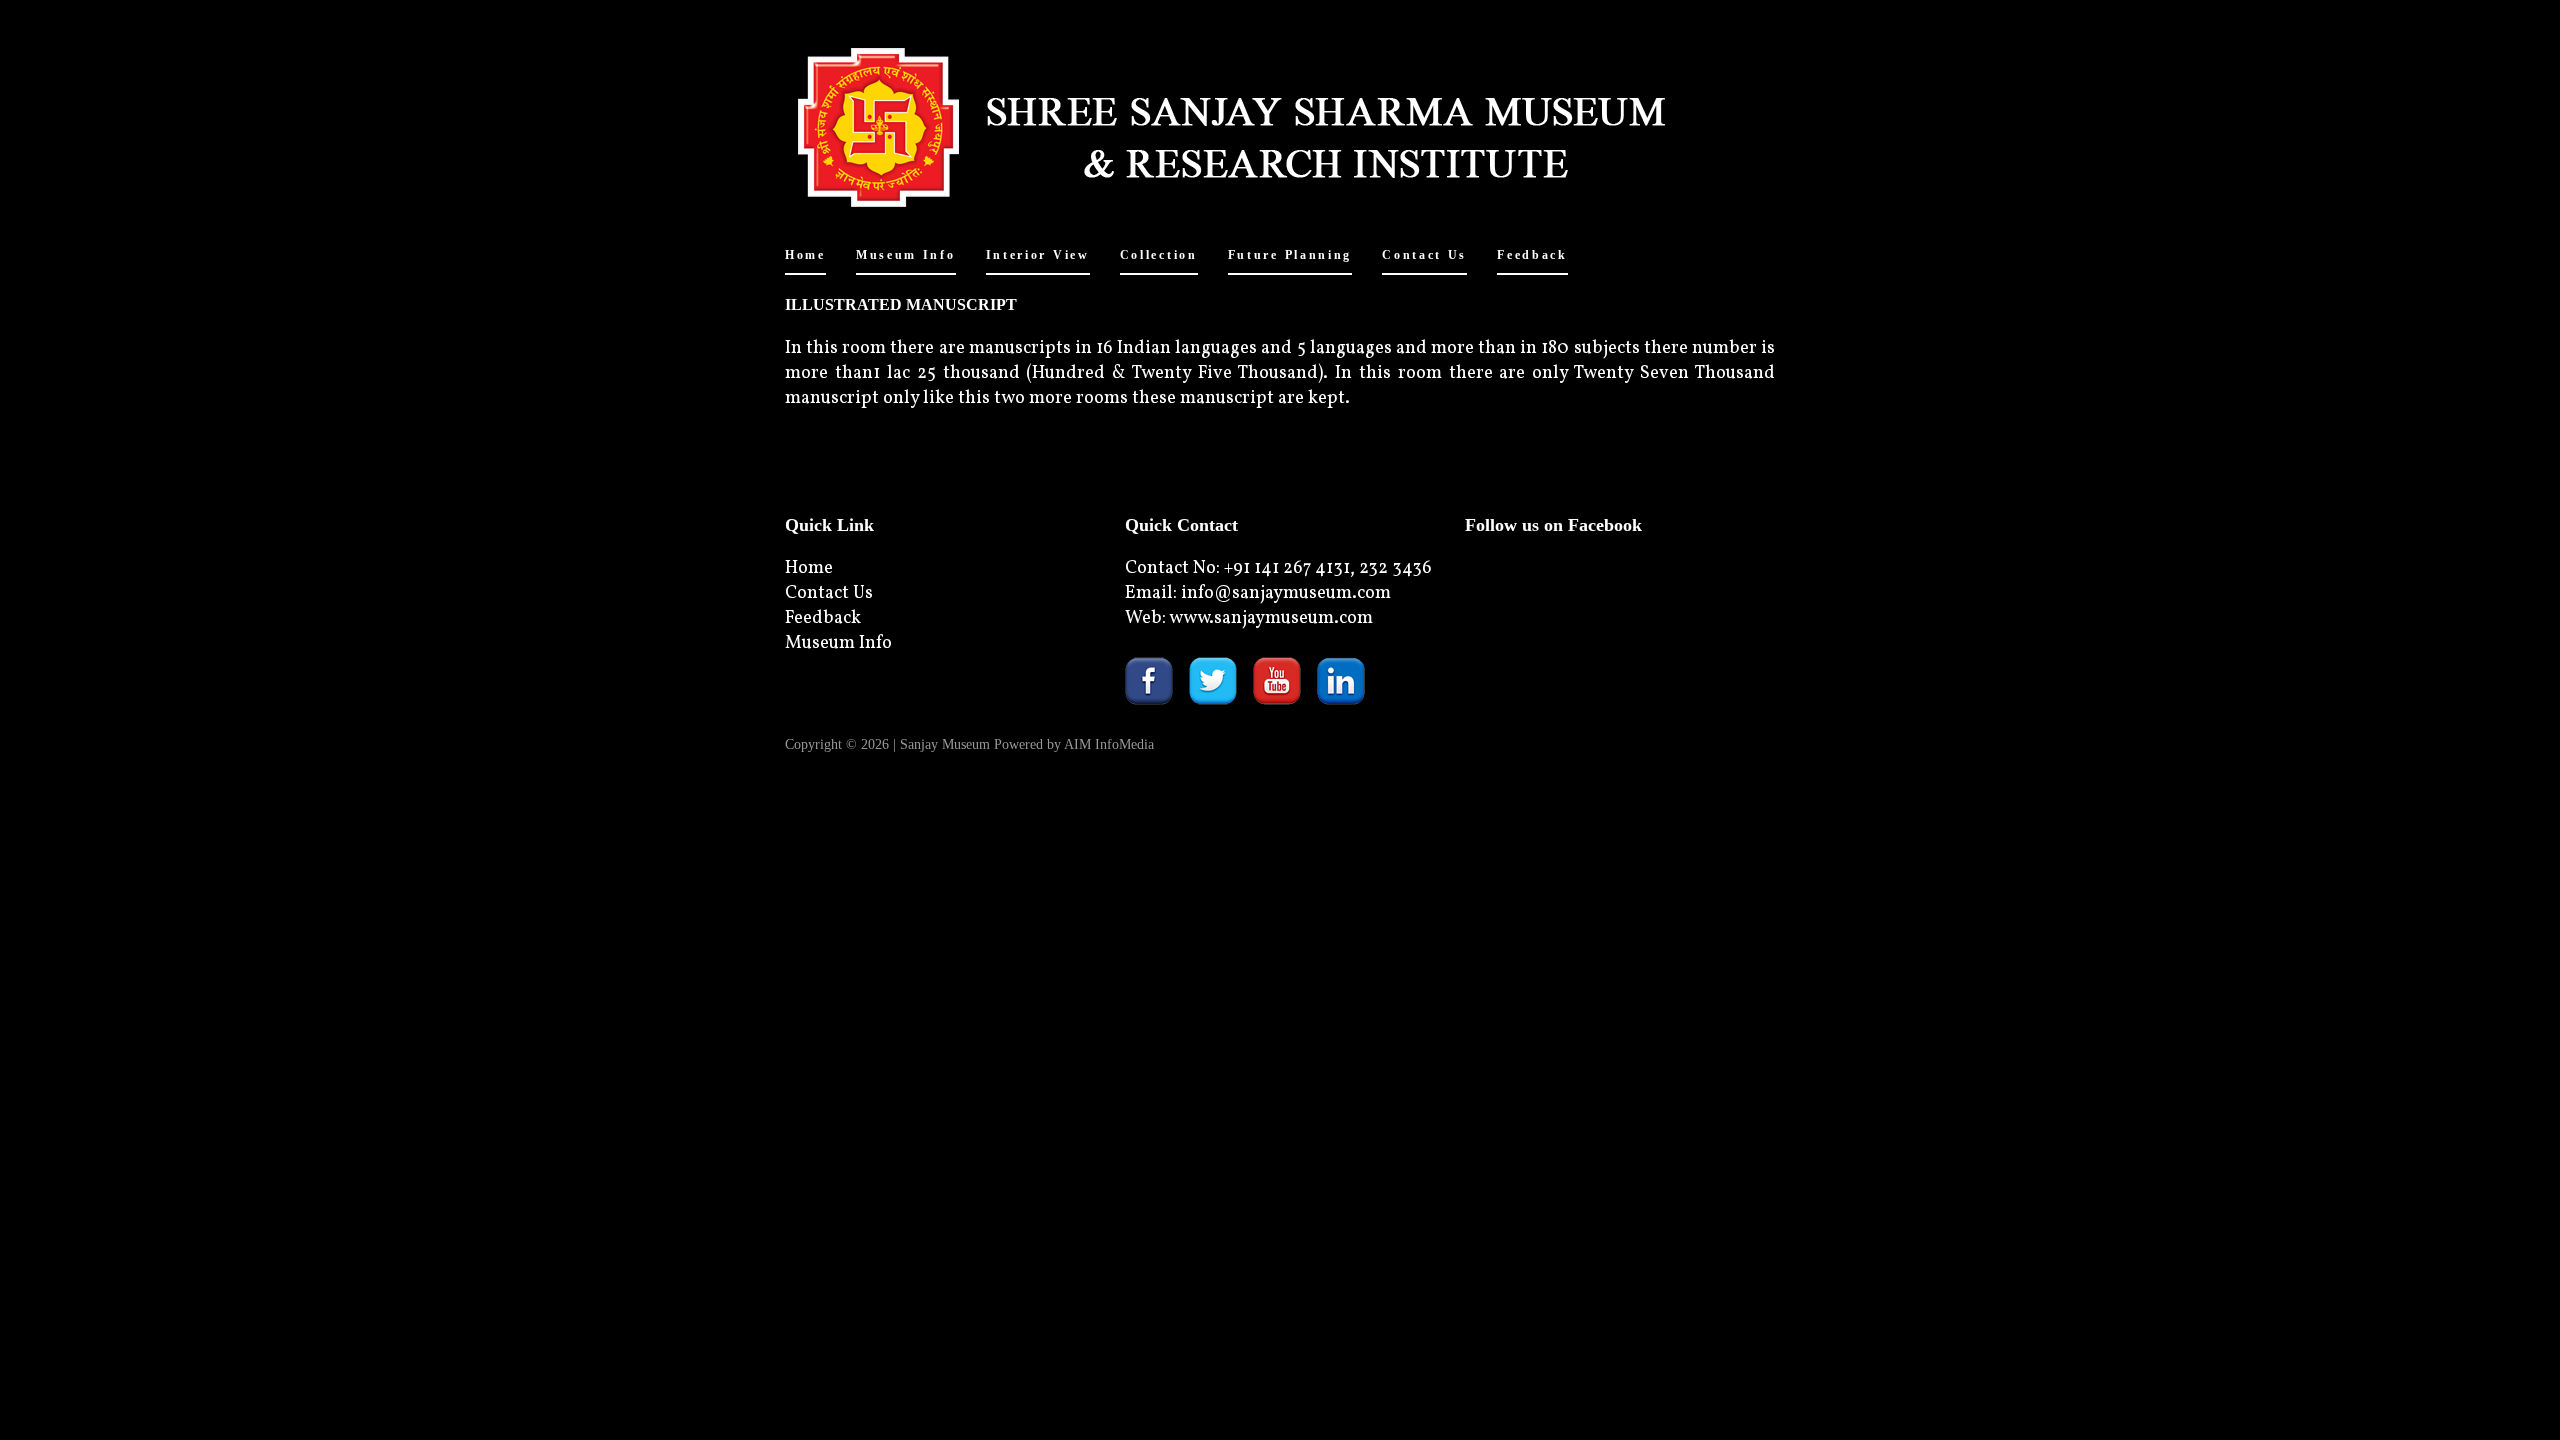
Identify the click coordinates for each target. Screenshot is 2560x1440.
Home (805, 255)
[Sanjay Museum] (1280, 121)
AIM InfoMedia (1109, 744)
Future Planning (1290, 255)
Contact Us (1424, 255)
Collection (1159, 255)
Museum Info (906, 255)
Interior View (1038, 255)
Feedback (1532, 255)
